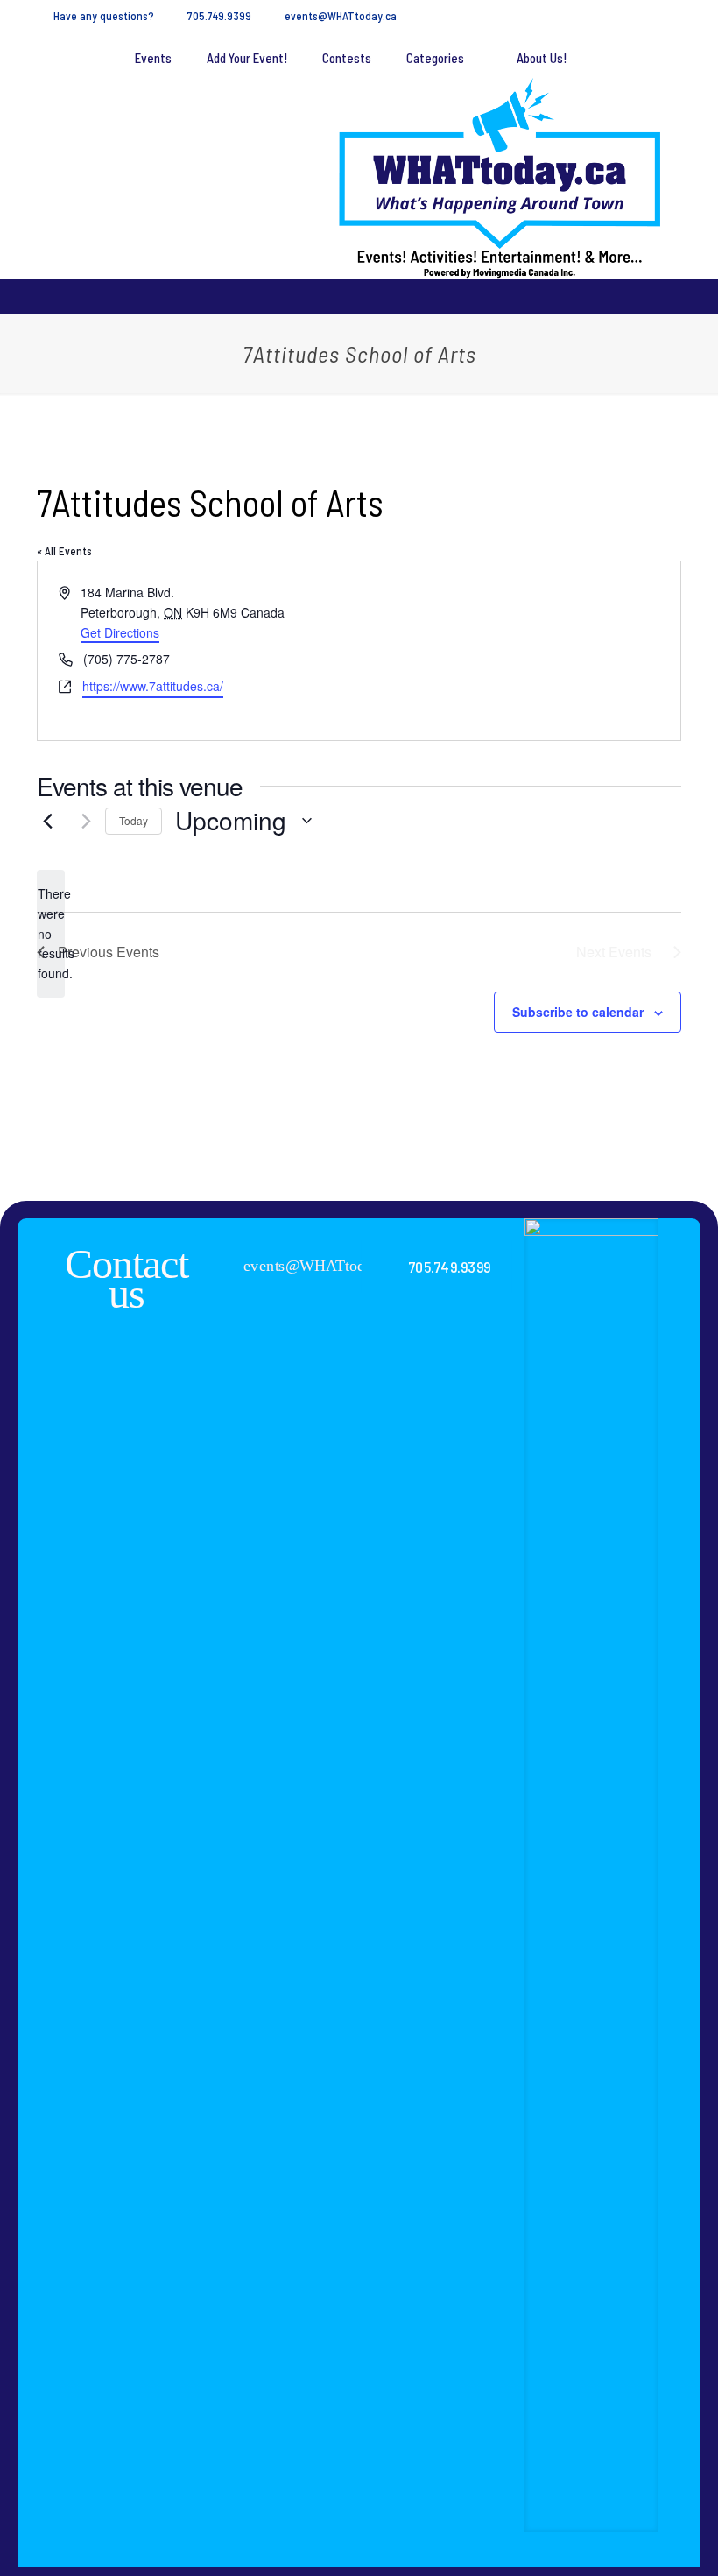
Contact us (127, 1278)
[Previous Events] (47, 821)
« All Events (64, 551)
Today (134, 820)
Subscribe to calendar (578, 1012)
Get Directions (120, 632)
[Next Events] (81, 821)
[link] (591, 1875)
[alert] (51, 933)
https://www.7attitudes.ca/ (153, 686)
